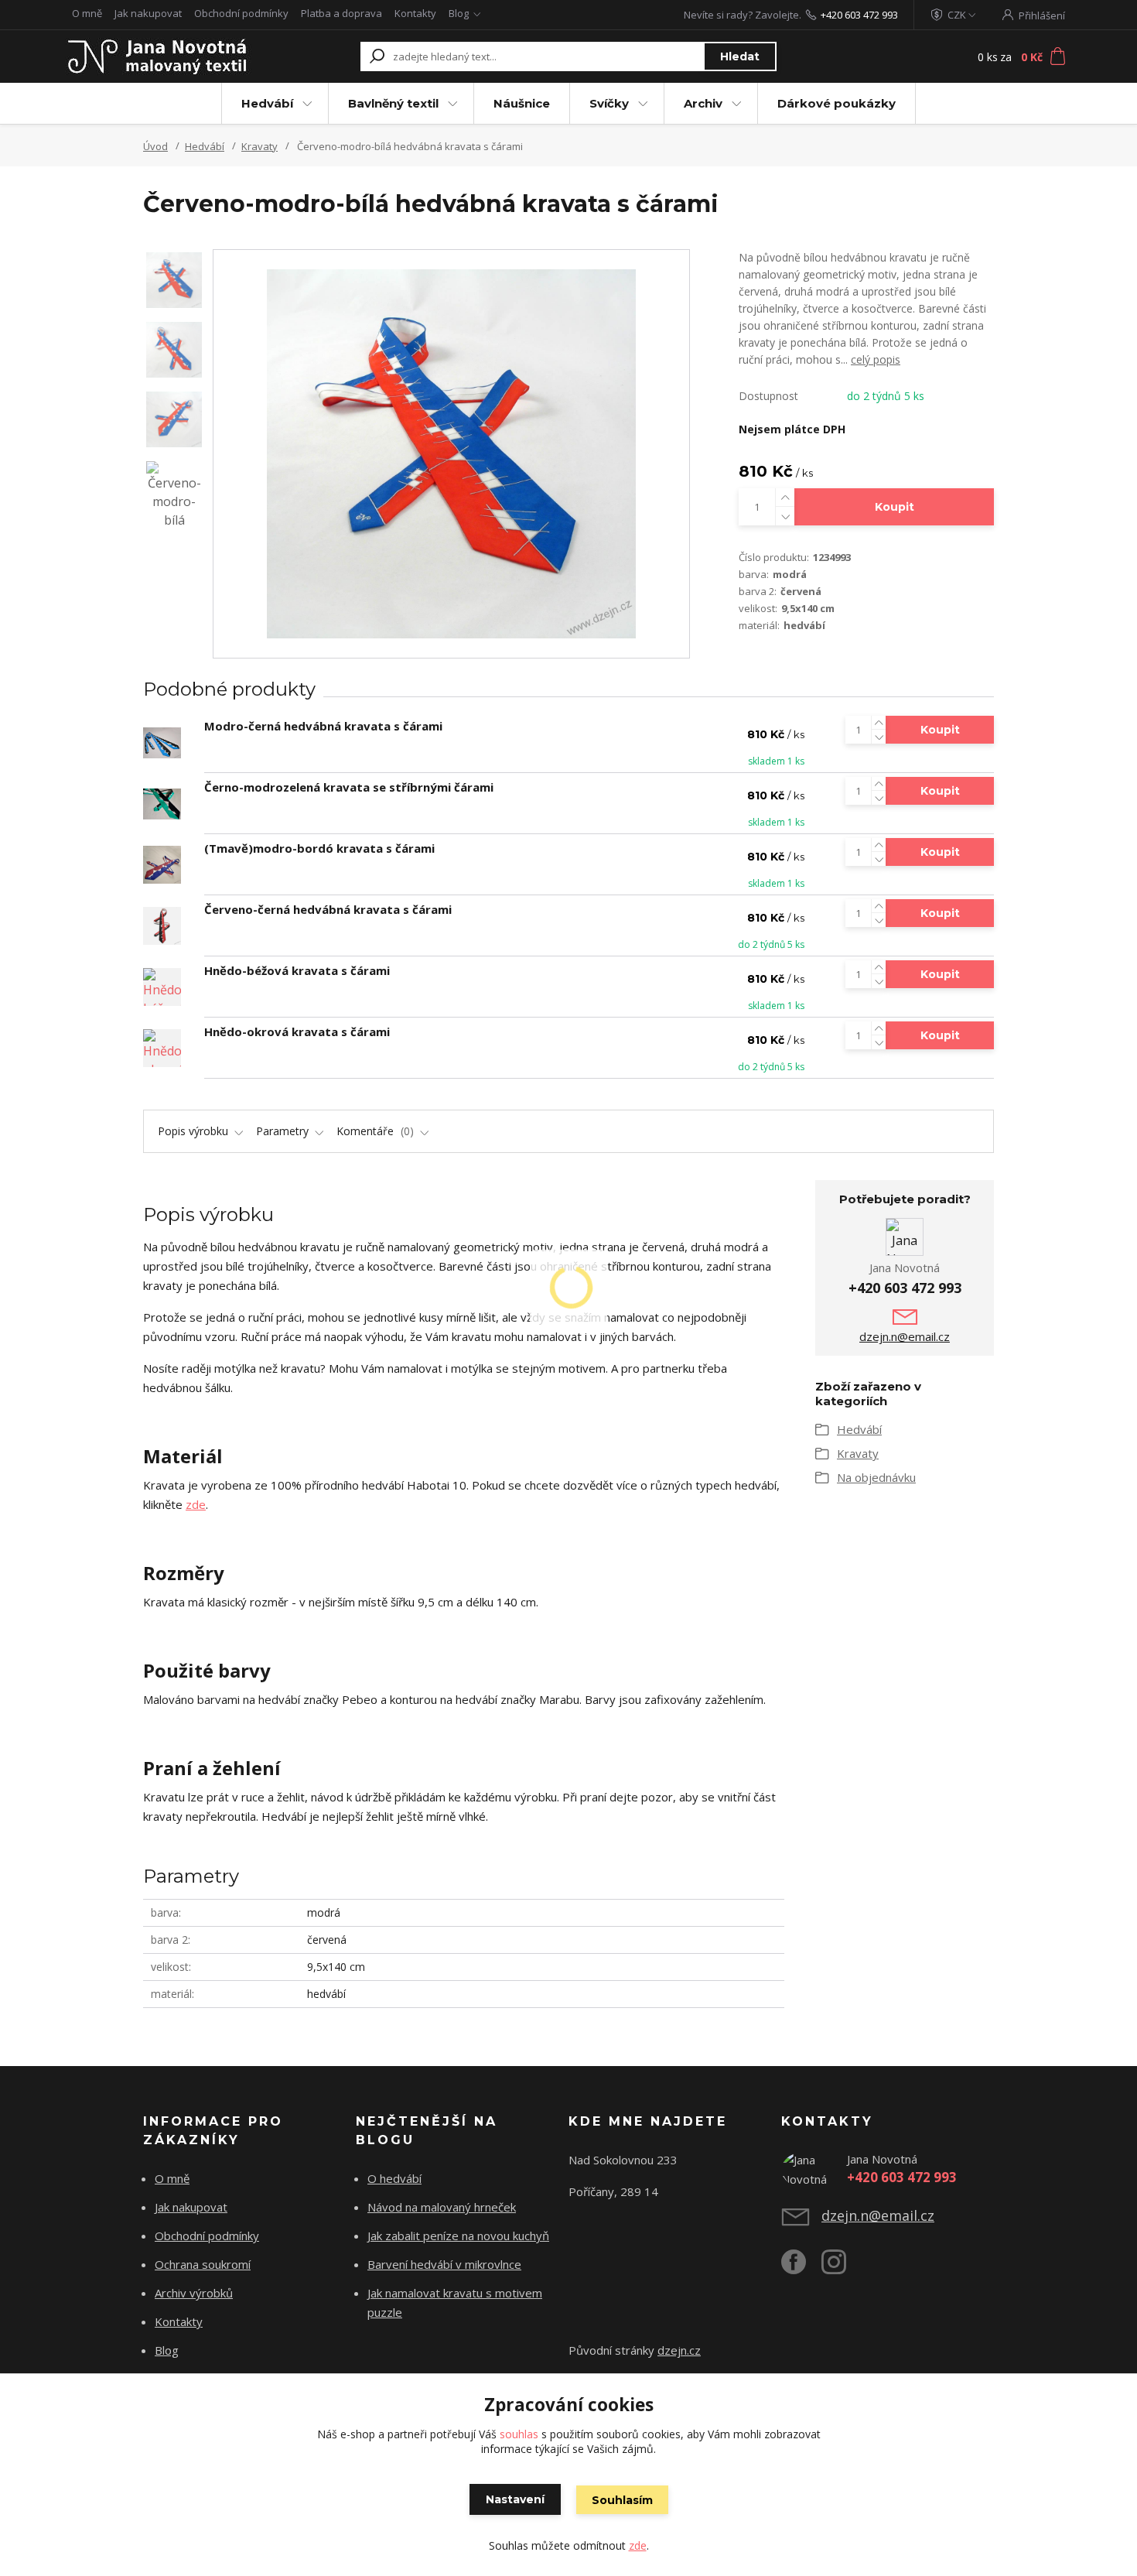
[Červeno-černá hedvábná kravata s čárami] (162, 926)
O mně (87, 13)
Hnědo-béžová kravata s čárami (297, 970)
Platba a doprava (341, 13)
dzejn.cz (679, 2350)
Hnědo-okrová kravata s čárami (297, 1031)
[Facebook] (801, 2268)
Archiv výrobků (194, 2293)
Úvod (155, 146)
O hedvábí (394, 2178)
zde (196, 1504)
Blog (459, 13)
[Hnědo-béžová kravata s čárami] (162, 987)
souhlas (519, 2434)
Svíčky (609, 103)
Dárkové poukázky (837, 103)
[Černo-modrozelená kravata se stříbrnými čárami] (162, 804)
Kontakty (415, 13)
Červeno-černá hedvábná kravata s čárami (328, 909)
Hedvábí (267, 103)
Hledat (740, 56)
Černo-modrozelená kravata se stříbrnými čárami (349, 787)
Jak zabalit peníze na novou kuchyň (458, 2236)
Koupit (895, 507)
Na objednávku (876, 1477)
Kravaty (259, 146)
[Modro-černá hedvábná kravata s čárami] (162, 743)
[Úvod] (160, 56)
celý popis (876, 359)
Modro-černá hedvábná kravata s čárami (323, 726)
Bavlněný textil (393, 103)
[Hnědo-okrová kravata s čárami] (162, 1048)
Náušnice (522, 103)
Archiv (703, 103)
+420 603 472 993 (859, 15)
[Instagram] (842, 2268)
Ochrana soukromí (203, 2264)
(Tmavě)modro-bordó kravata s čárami (319, 848)
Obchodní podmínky (241, 13)
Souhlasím (622, 2500)
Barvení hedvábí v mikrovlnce (444, 2264)
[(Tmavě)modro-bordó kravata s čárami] (162, 865)
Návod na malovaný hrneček (442, 2207)
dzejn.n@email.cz (905, 1336)
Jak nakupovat (148, 13)
